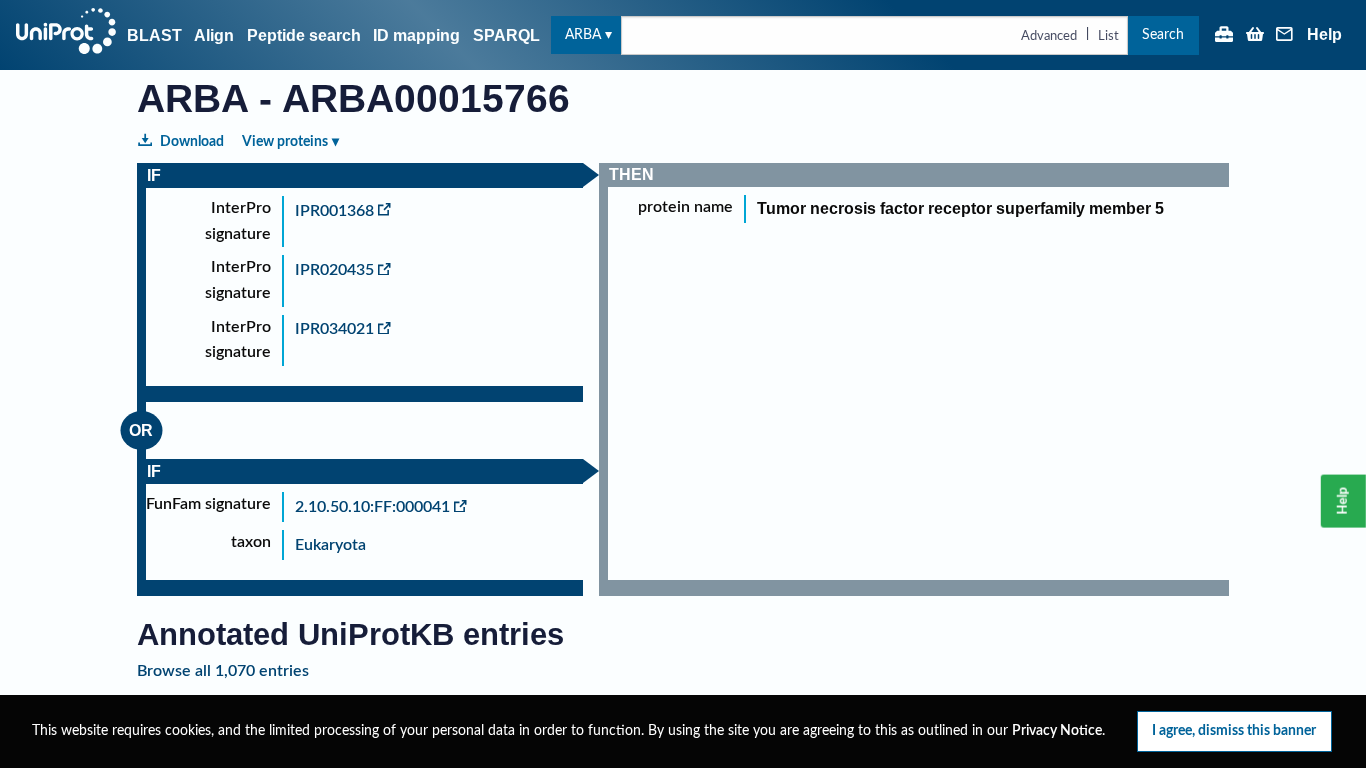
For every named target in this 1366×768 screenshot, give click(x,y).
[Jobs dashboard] (1224, 36)
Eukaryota (330, 545)
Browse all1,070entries (223, 671)
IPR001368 (334, 211)
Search (1163, 34)
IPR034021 (334, 329)
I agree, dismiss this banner (1234, 730)
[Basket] (1255, 36)
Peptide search (304, 35)
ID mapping (416, 35)
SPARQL (506, 35)
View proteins (285, 141)
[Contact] (1285, 36)
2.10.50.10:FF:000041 (372, 507)
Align (214, 35)
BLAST (154, 35)
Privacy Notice (1057, 731)
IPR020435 (334, 270)
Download (192, 141)
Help (1324, 35)
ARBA (583, 34)
